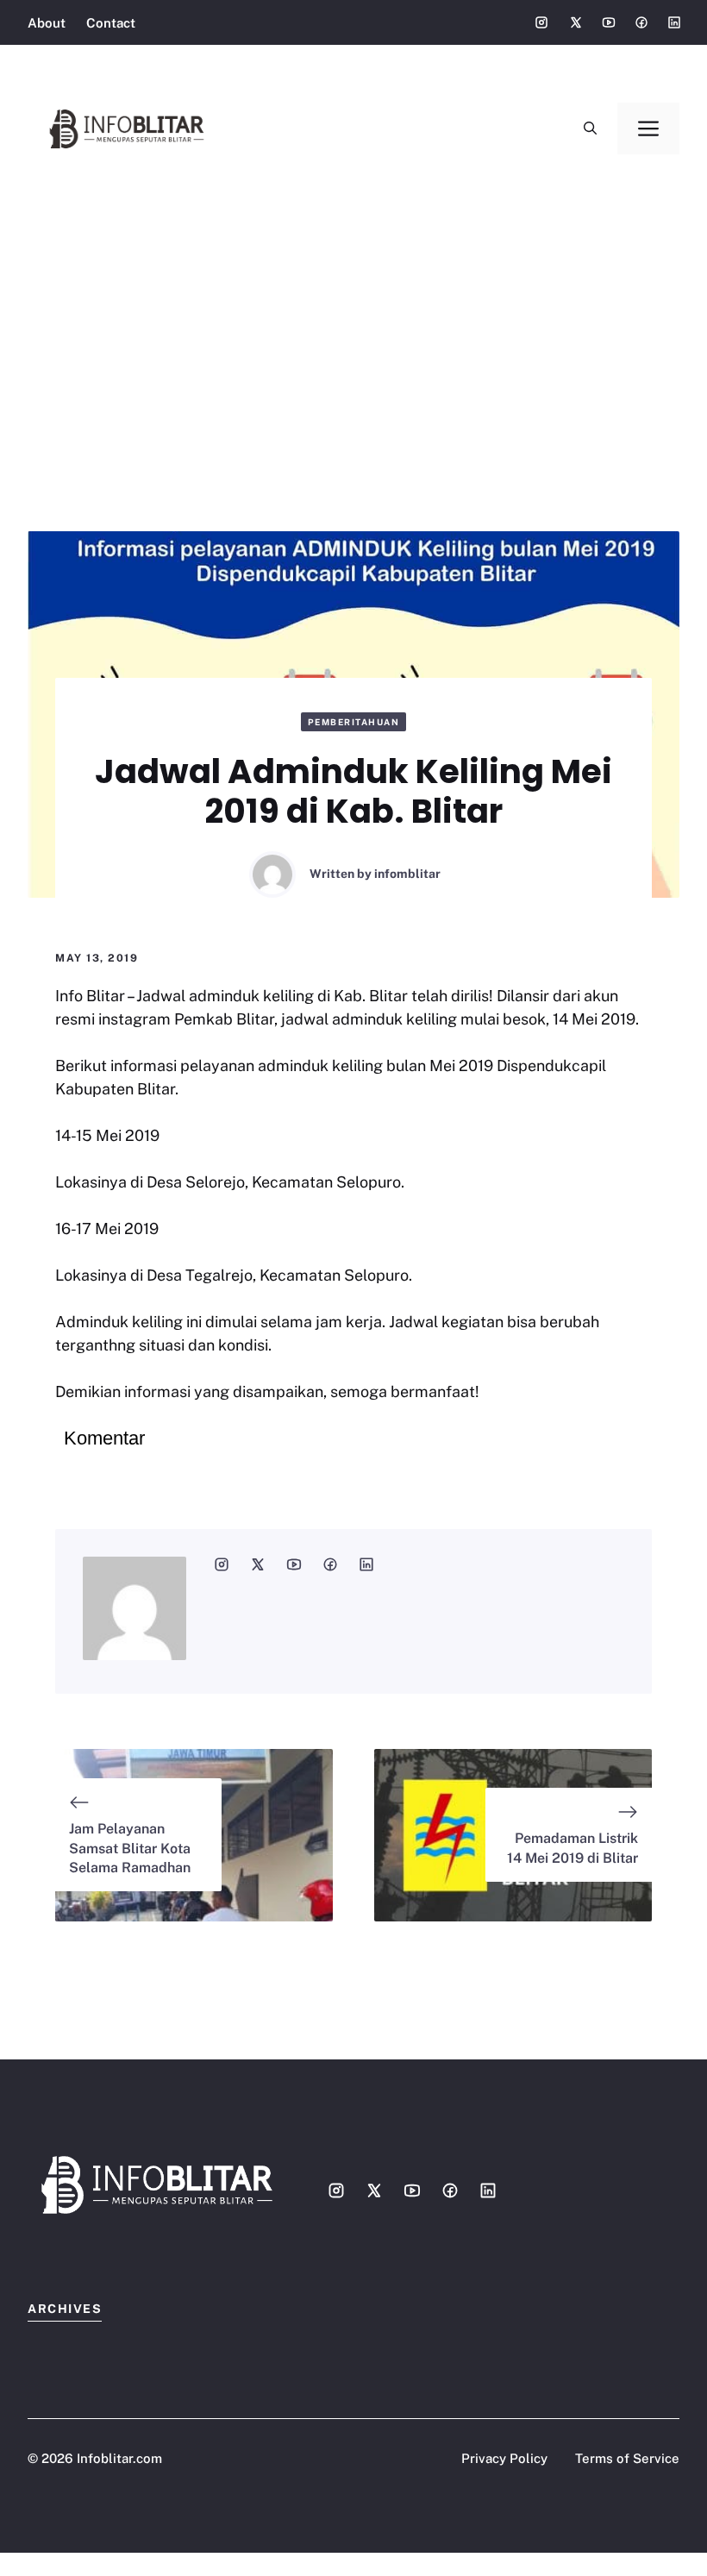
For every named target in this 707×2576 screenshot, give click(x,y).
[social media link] (222, 1564)
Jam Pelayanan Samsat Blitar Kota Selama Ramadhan (130, 1848)
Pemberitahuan (354, 722)
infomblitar (407, 874)
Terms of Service (627, 2458)
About (47, 23)
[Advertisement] (353, 319)
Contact (111, 23)
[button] (590, 128)
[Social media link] (541, 22)
